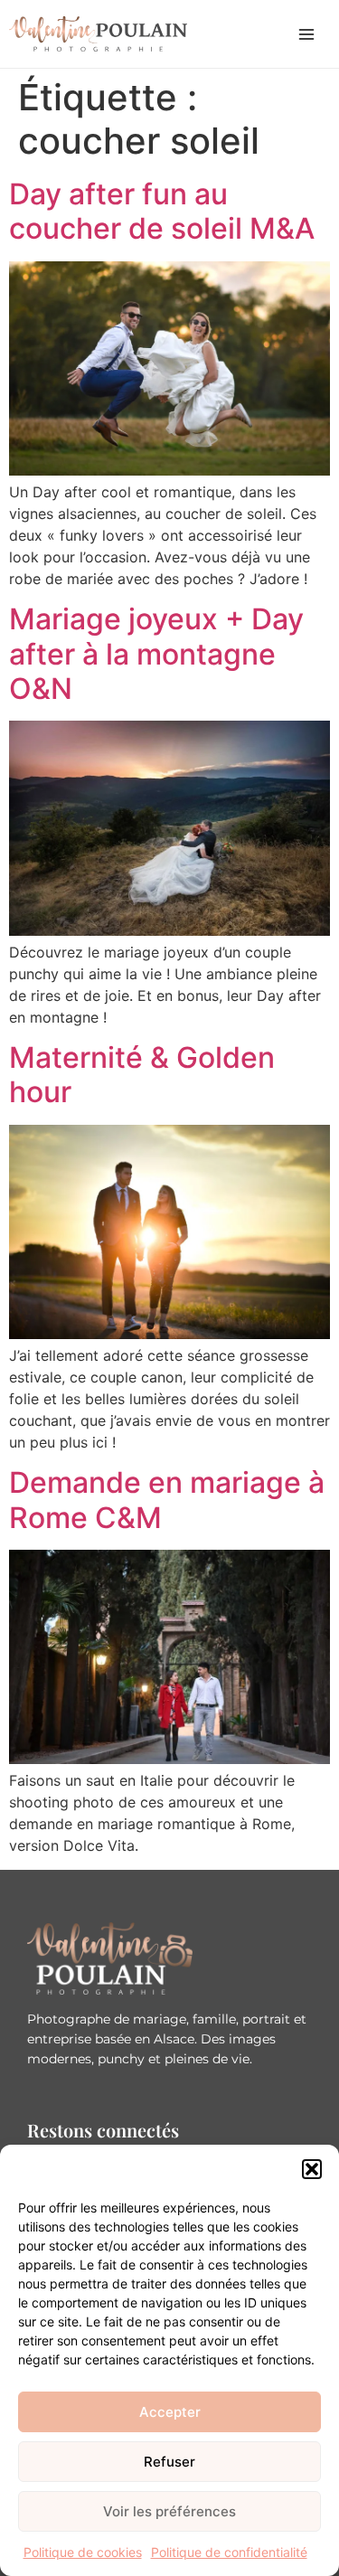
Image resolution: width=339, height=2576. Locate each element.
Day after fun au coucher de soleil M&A (162, 211)
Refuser (169, 2462)
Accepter (170, 2412)
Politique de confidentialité (229, 2552)
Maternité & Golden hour (142, 1075)
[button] (312, 2169)
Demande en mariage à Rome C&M (167, 1500)
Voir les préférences (169, 2511)
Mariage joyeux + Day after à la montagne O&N (156, 654)
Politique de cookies (83, 2552)
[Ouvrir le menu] (306, 34)
